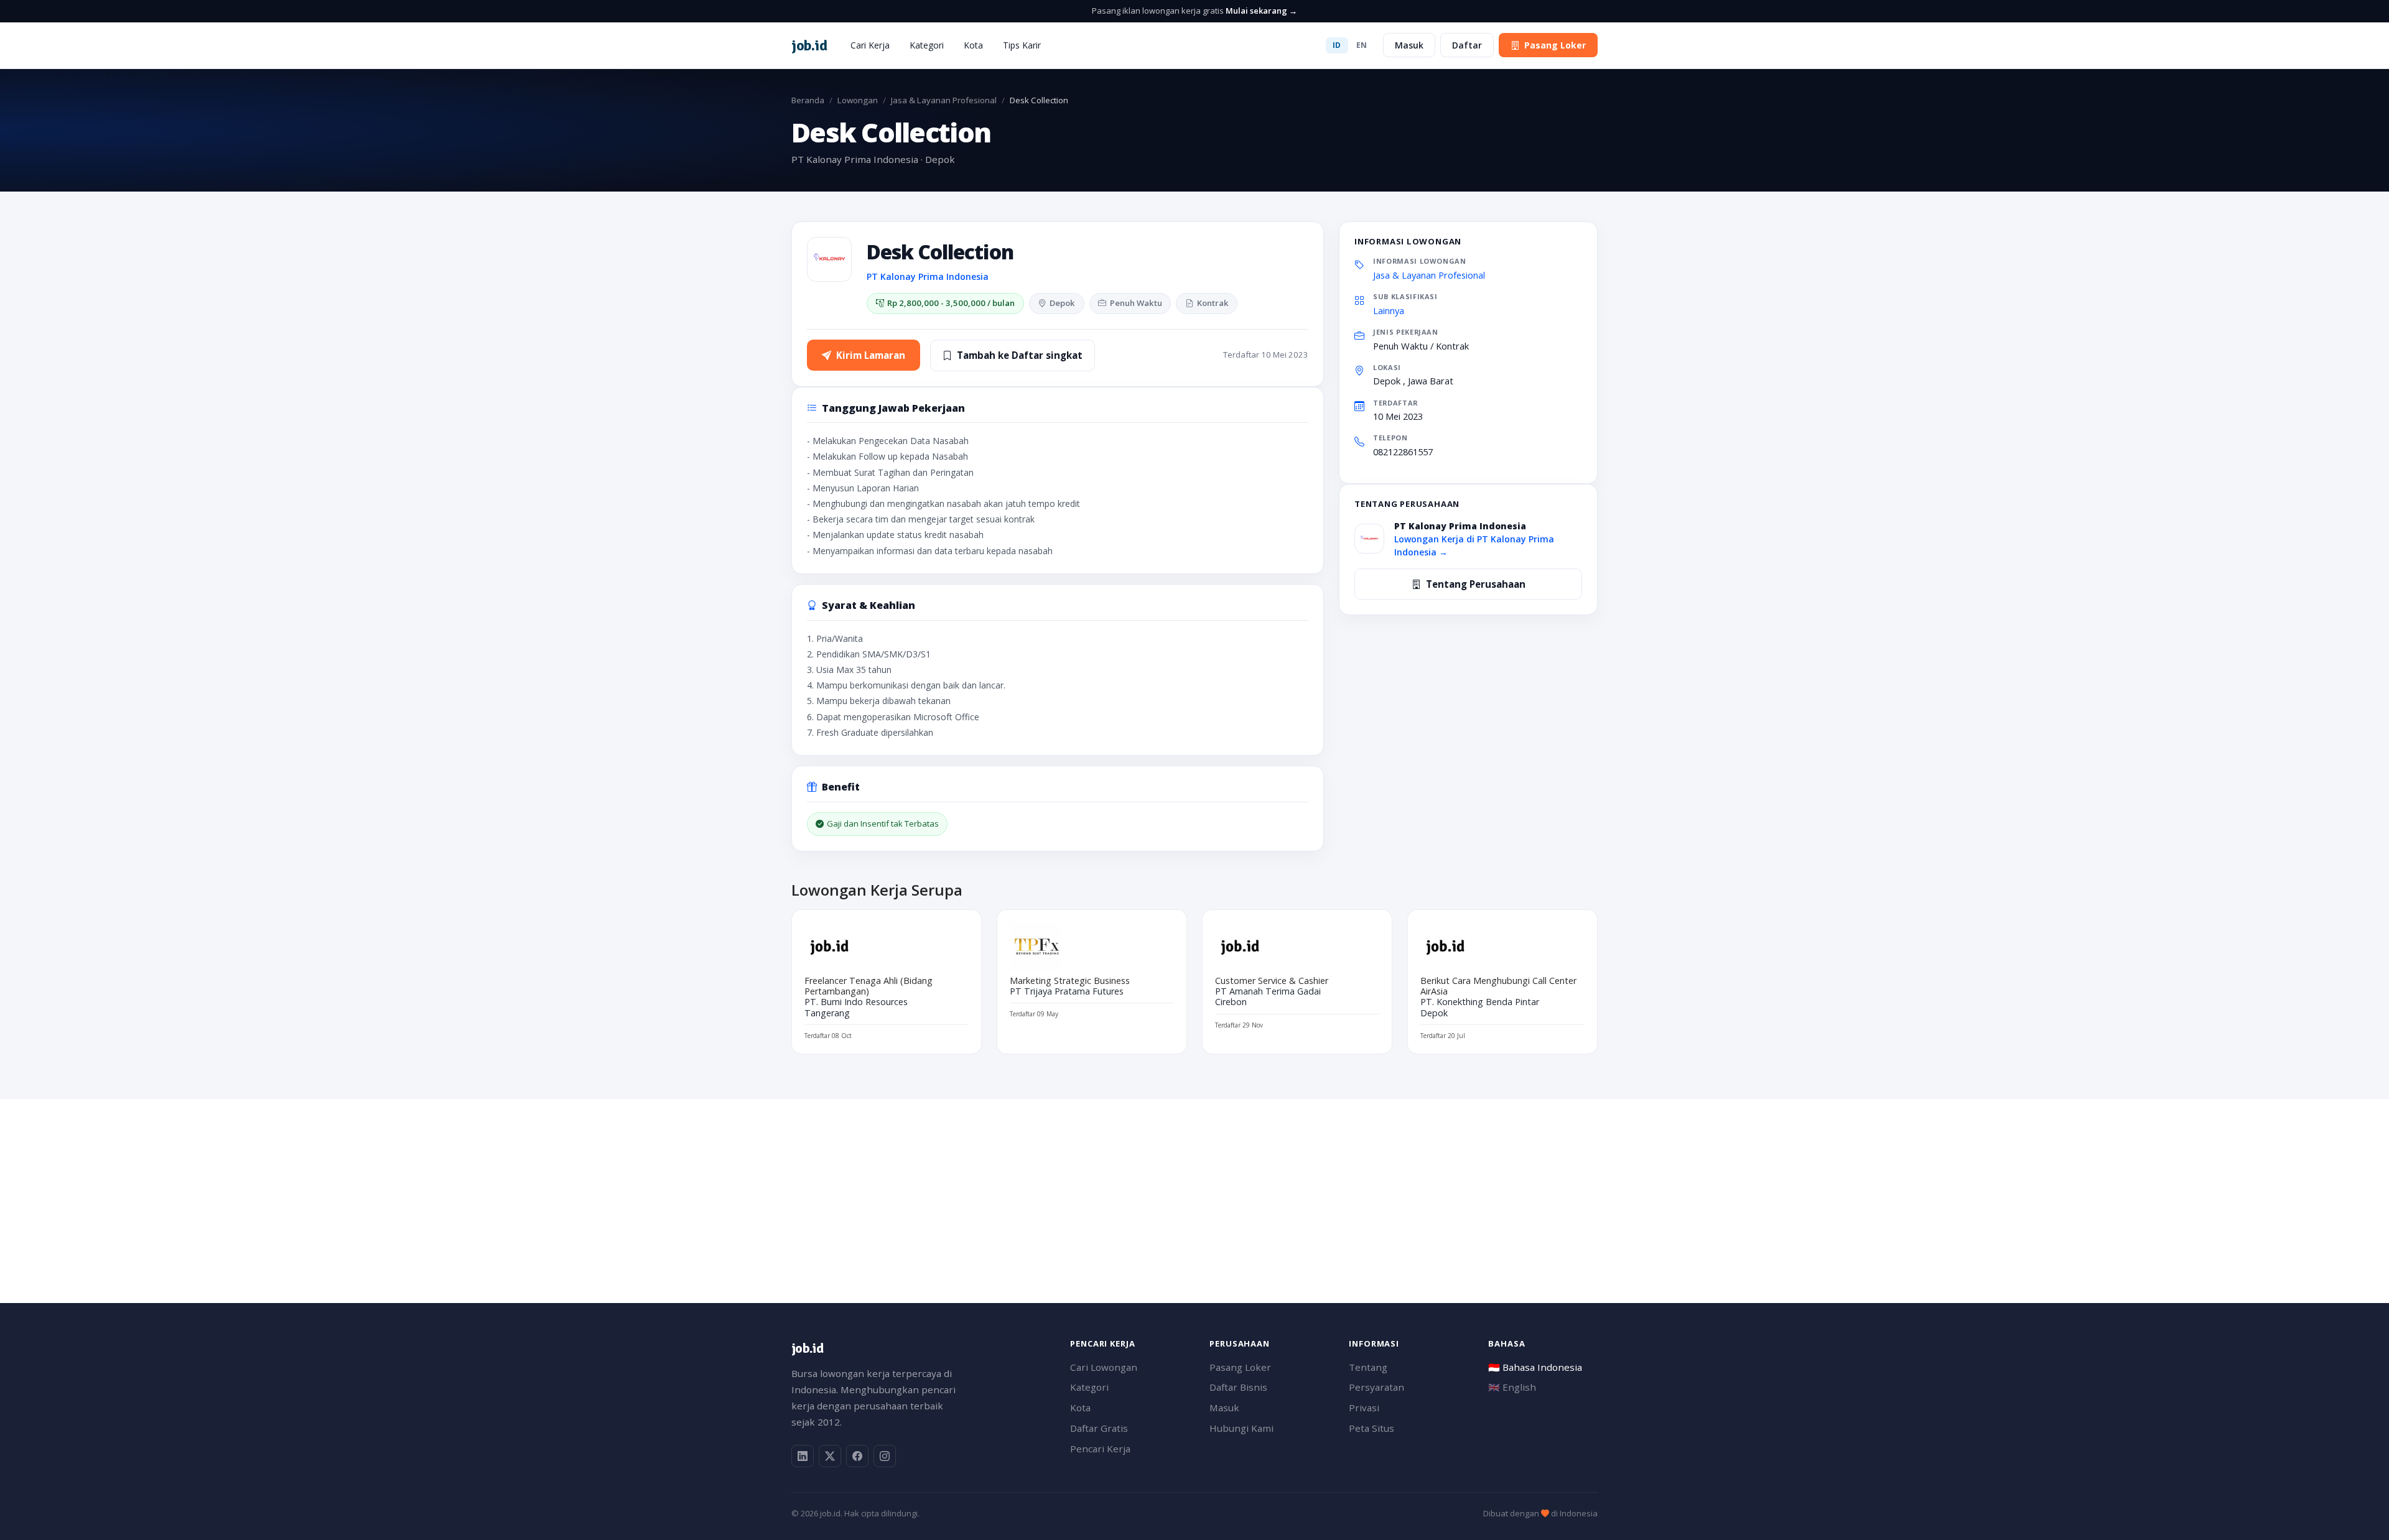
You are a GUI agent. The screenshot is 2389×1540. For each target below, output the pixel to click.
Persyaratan (1376, 1387)
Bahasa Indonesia (1535, 1367)
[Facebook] (857, 1456)
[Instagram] (885, 1456)
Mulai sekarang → (1261, 11)
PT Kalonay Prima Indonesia (928, 276)
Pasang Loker (1555, 45)
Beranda (808, 100)
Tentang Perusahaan (1476, 584)
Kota (973, 45)
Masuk (1409, 45)
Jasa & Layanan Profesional (944, 100)
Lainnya (1389, 310)
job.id (807, 1348)
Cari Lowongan (1104, 1367)
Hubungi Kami (1241, 1428)
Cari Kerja (870, 45)
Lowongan (858, 100)
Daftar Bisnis (1238, 1387)
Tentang (1368, 1367)
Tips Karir (1022, 45)
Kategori (927, 45)
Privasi (1364, 1408)
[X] (830, 1456)
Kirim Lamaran (871, 355)
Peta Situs (1371, 1428)
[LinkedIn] (803, 1456)
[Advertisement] (1165, 1186)
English (1512, 1387)
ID (1337, 45)
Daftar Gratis (1099, 1428)
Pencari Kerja (1100, 1449)
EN (1362, 45)
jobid (809, 45)
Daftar (1467, 45)
